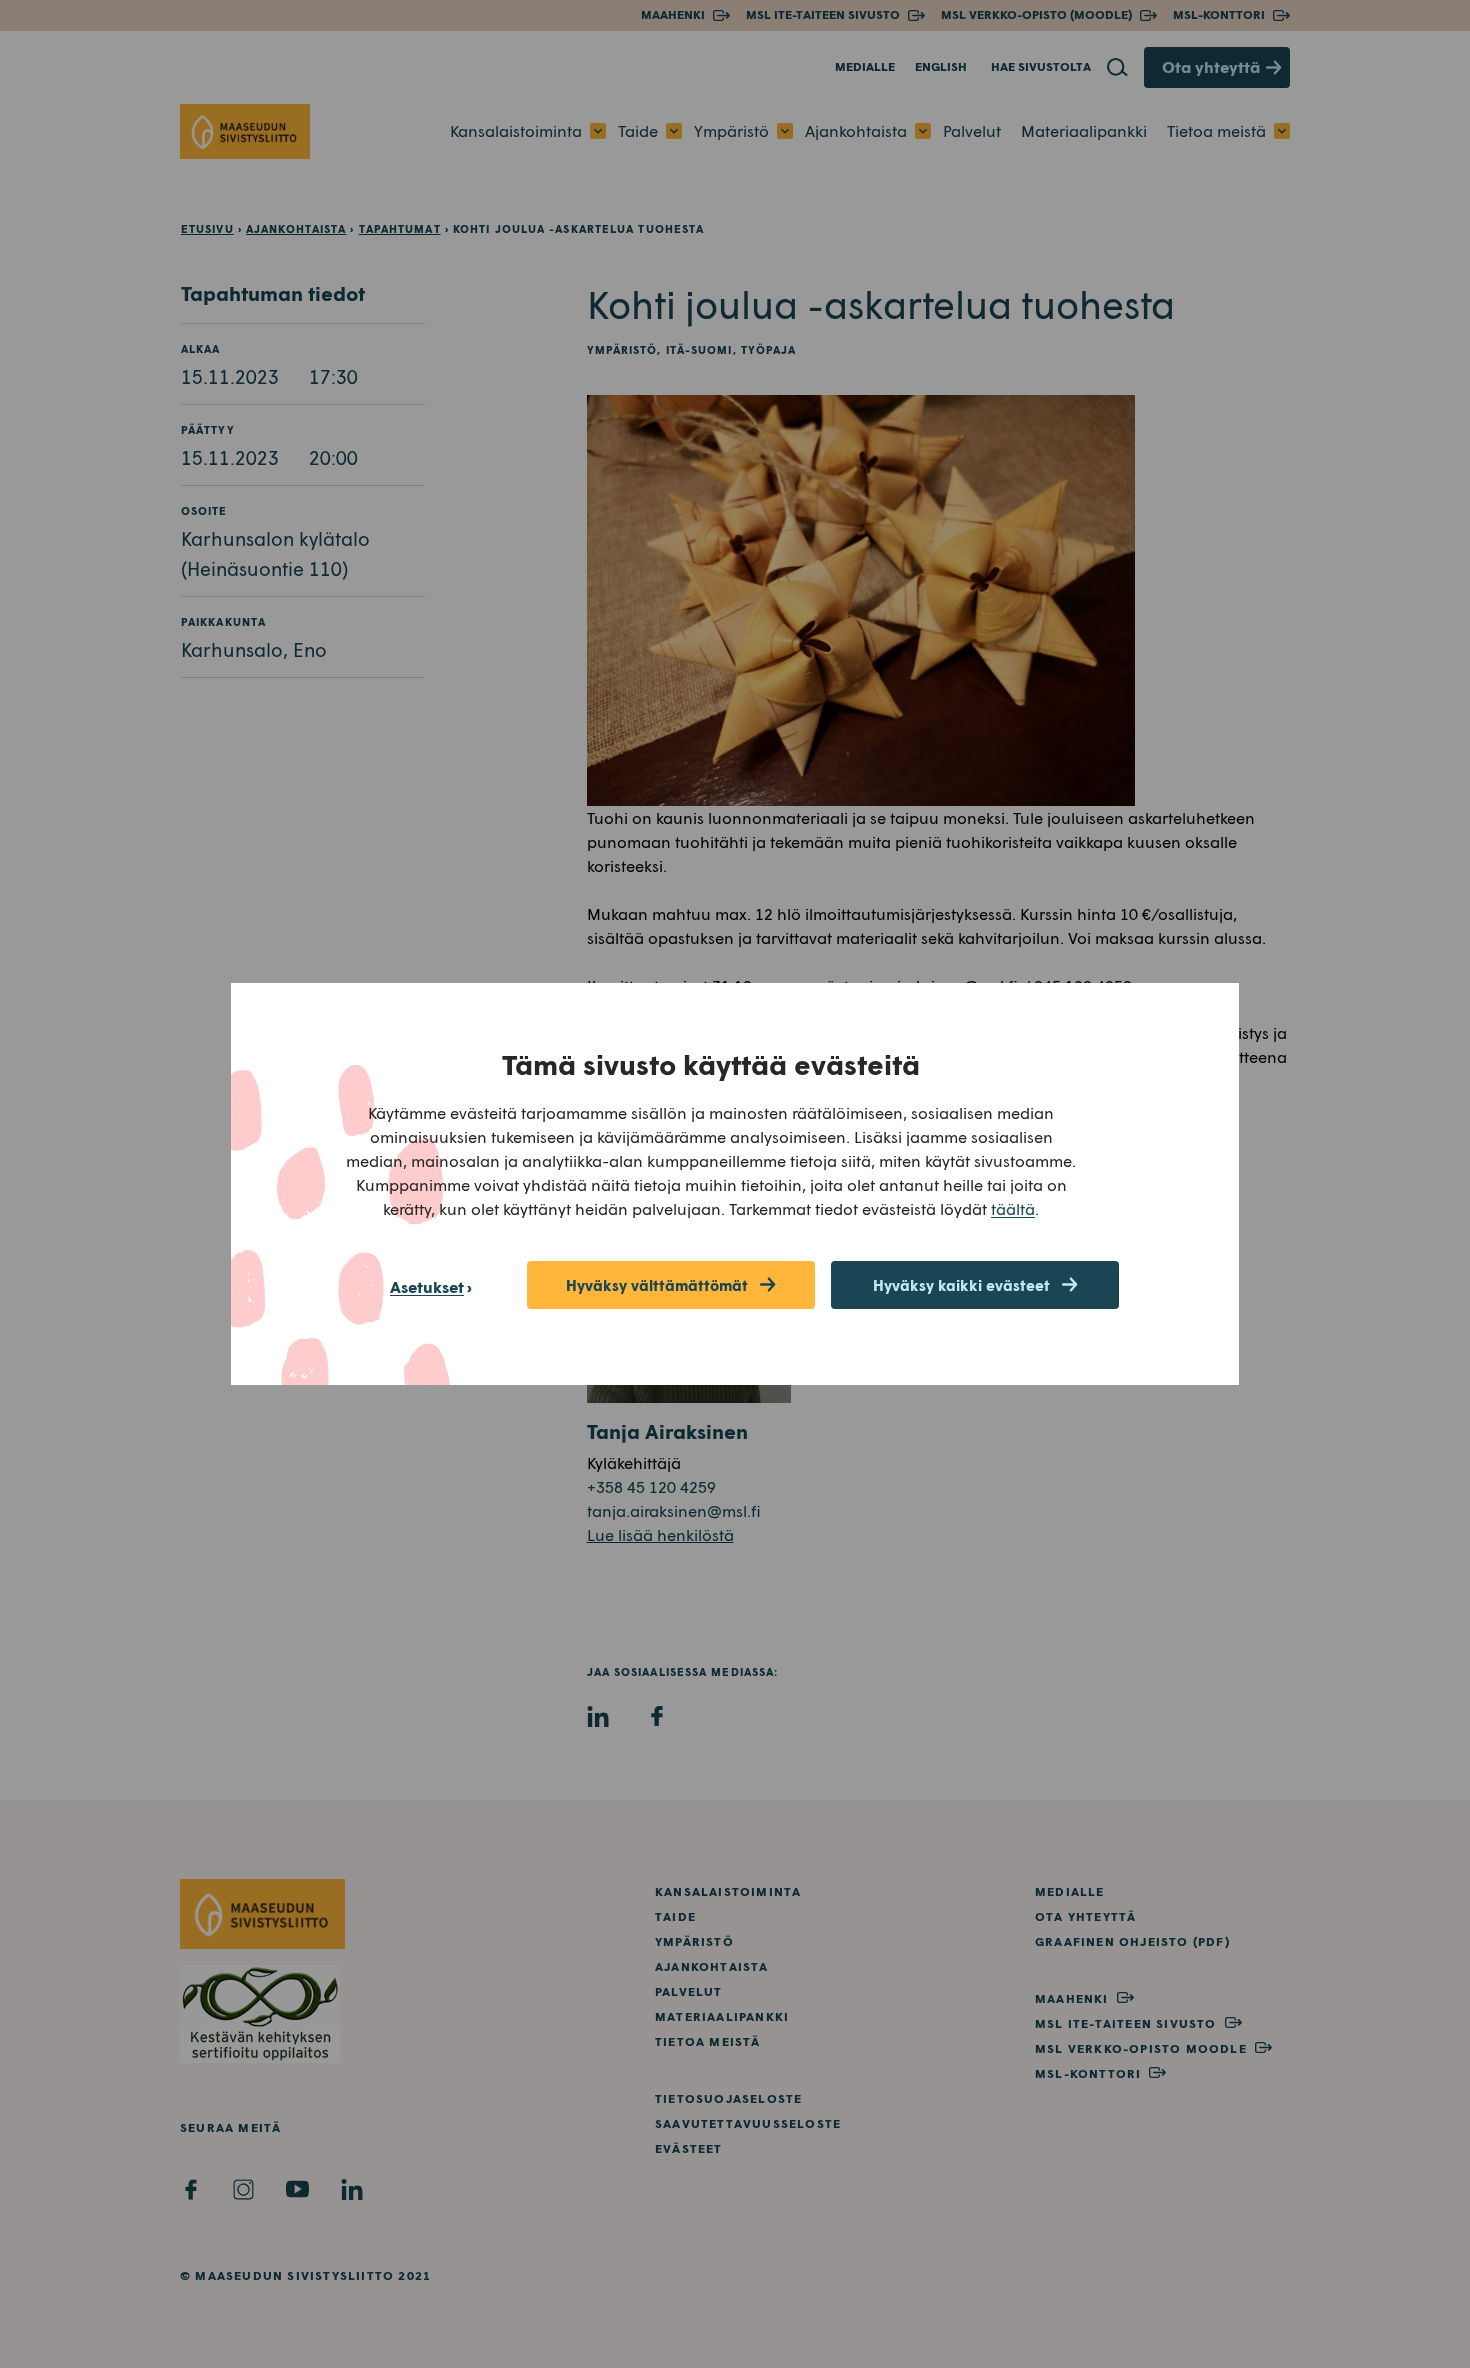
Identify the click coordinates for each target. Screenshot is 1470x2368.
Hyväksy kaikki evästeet (961, 1285)
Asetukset (427, 1286)
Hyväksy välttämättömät (657, 1285)
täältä (1013, 1208)
